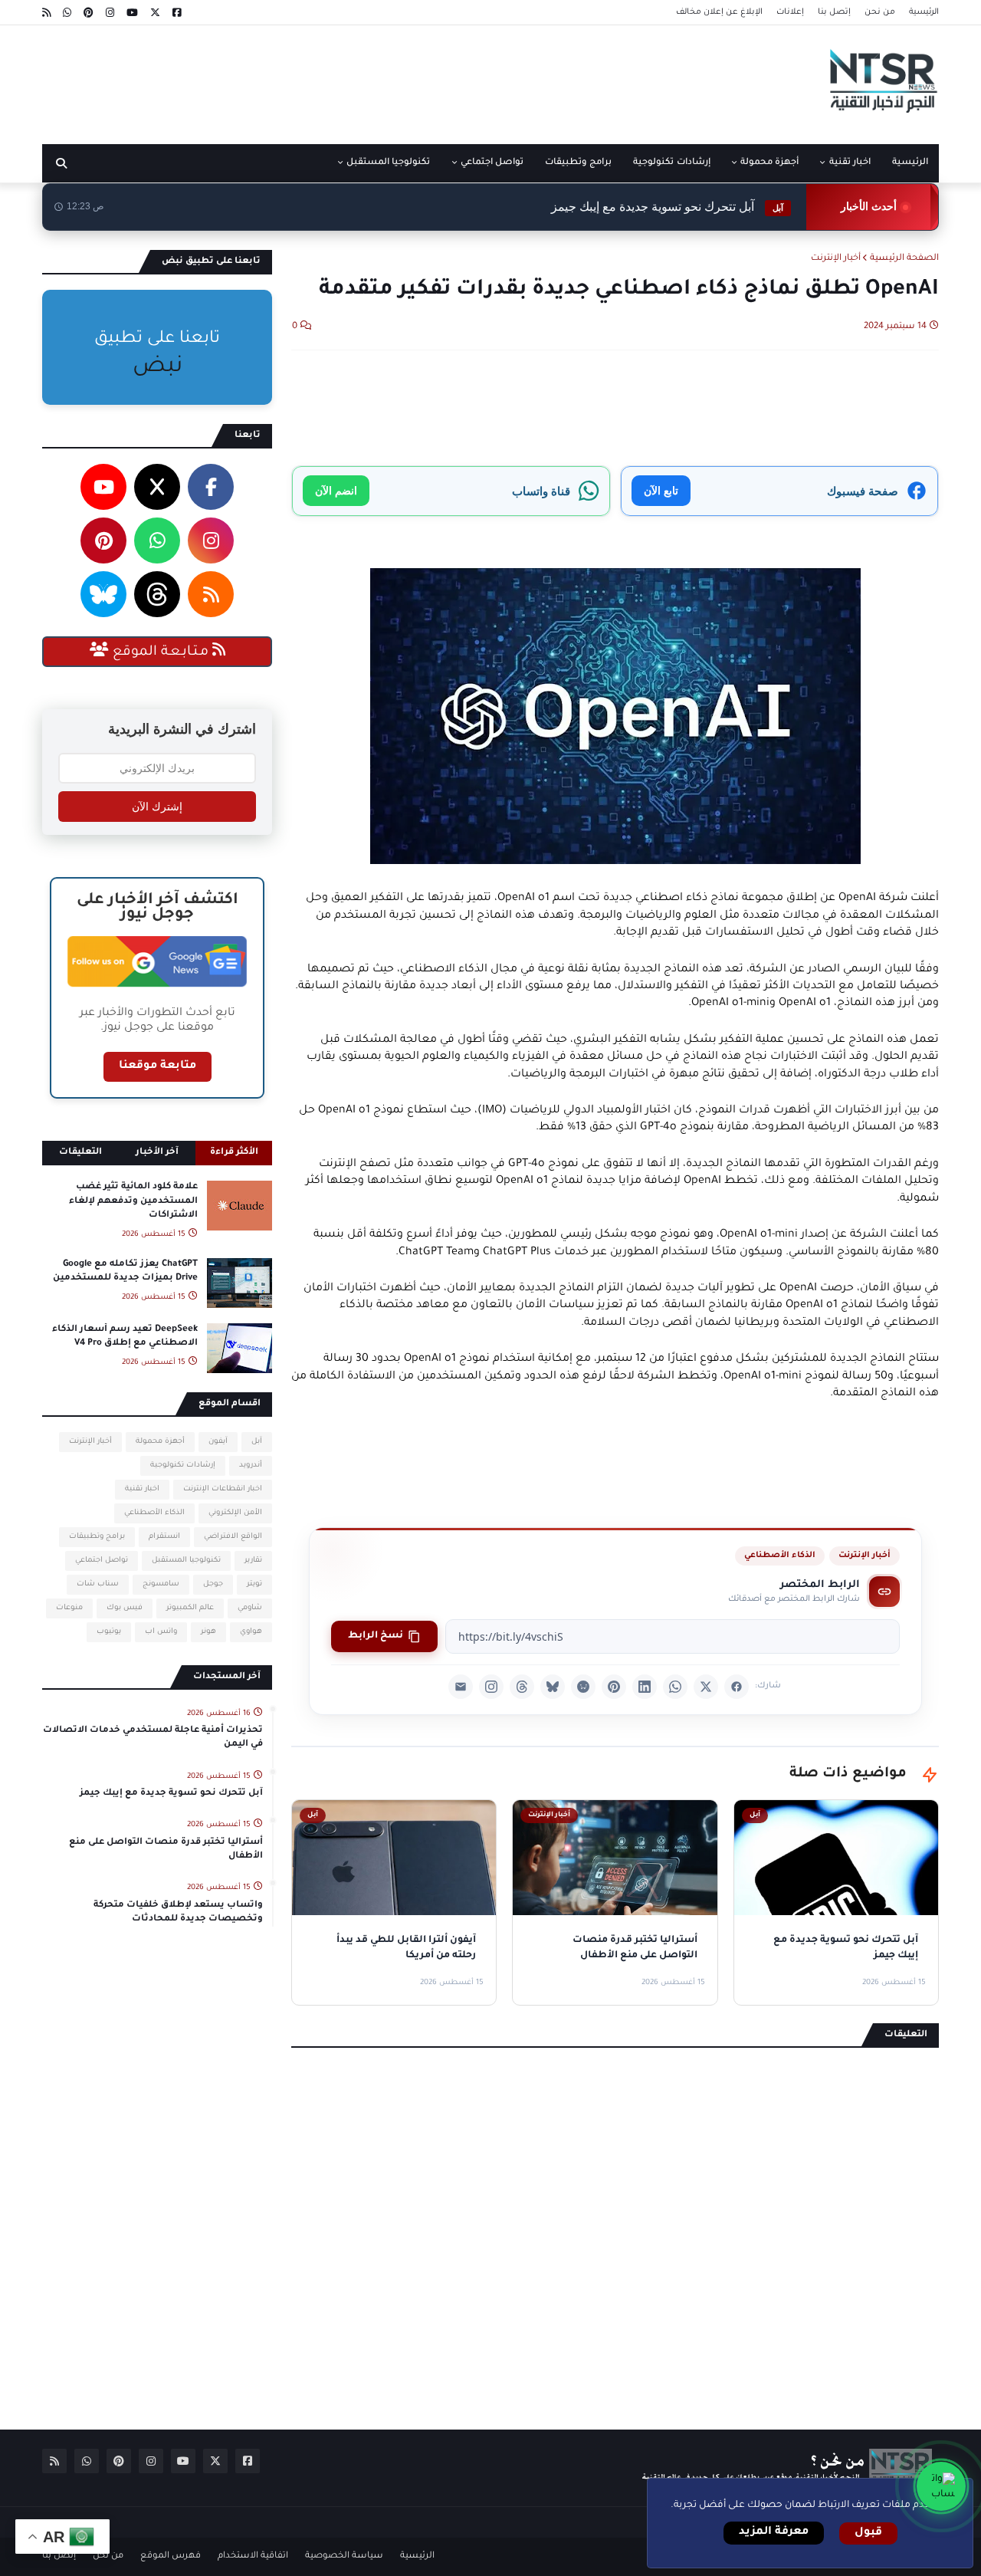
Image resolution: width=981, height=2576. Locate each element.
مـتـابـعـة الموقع (161, 652)
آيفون (218, 1442)
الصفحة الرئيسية (904, 259)
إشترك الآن (157, 807)
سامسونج (161, 1584)
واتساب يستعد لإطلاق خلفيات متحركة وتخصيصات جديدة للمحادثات (178, 1912)
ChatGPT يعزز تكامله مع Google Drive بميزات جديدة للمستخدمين (125, 1272)
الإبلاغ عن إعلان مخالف (719, 12)
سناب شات (98, 1584)
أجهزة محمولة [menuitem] (769, 163)
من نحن (880, 12)
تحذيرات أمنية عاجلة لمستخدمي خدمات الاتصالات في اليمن (153, 1738)
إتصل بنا (834, 12)
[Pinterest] (614, 1687)
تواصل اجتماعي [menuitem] (492, 163)
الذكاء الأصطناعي (780, 1556)
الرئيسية (924, 12)
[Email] (461, 1687)
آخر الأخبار (157, 1153)
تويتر (254, 1584)
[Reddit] (583, 1687)
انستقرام (164, 1537)
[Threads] (522, 1687)
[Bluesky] (553, 1687)
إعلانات (790, 12)
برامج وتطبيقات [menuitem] (578, 163)
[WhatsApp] (675, 1687)
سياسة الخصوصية (344, 2556)
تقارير (253, 1561)
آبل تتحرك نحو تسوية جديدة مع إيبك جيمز (171, 1794)
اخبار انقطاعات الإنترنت (223, 1489)
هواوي (251, 1632)
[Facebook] (737, 1687)
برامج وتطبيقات (97, 1537)
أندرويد (251, 1465)
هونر (208, 1632)
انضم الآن (336, 490)
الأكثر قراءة (234, 1153)
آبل (257, 1442)
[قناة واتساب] (941, 2486)
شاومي (250, 1608)
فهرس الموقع (171, 2556)
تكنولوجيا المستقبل (186, 1561)
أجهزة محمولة (160, 1442)
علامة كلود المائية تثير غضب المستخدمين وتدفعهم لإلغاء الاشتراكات (133, 1201)
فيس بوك (125, 1608)
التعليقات (80, 1153)
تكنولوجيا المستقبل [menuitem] (388, 163)
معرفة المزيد (774, 2532)
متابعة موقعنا (157, 1066)
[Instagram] (491, 1687)
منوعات (69, 1608)
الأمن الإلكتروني (235, 1513)
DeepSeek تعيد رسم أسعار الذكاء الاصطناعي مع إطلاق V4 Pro (125, 1337)
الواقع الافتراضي (233, 1537)
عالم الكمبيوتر (190, 1608)
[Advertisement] (321, 79)
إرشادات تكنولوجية (183, 1465)
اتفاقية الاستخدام (253, 2556)
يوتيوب (109, 1632)
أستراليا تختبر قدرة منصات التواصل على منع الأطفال (166, 1850)
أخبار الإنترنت (836, 259)
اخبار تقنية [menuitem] (850, 163)
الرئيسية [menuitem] (910, 163)
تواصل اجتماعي (102, 1561)
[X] (706, 1687)
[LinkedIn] (645, 1687)
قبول (868, 2533)
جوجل (213, 1584)
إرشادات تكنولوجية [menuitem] (671, 163)
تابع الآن (661, 490)
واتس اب (161, 1632)
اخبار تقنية (142, 1489)
